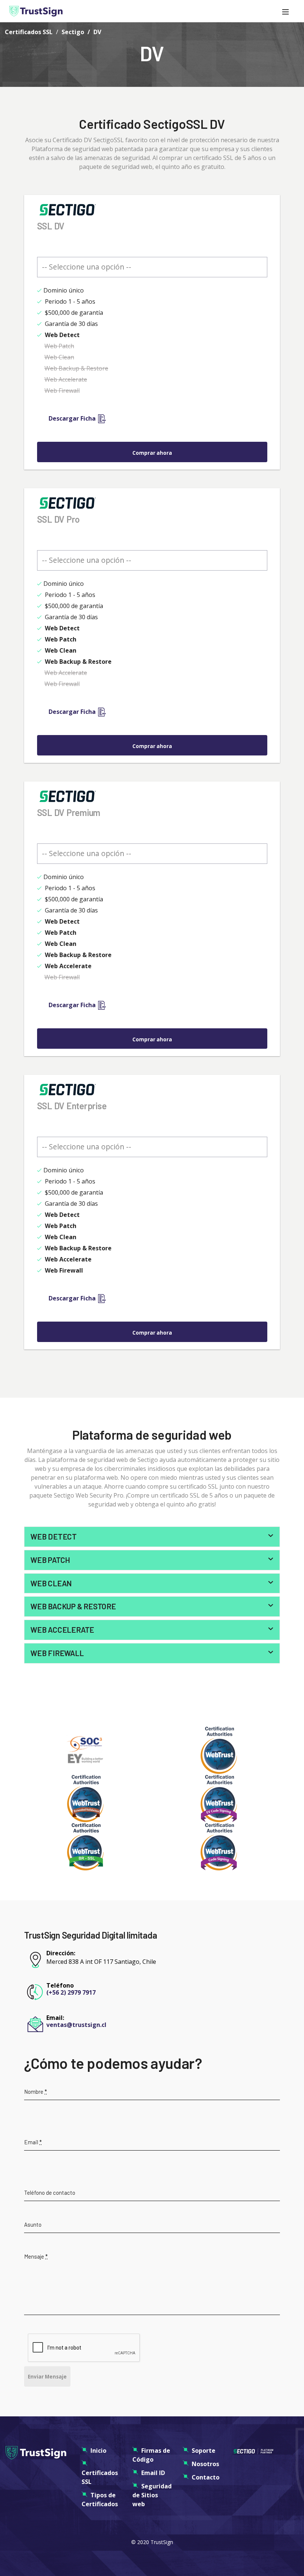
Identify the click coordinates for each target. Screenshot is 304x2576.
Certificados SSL (29, 32)
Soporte (204, 2451)
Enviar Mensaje (47, 2377)
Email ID (153, 2473)
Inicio (98, 2451)
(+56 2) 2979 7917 (71, 1992)
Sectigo (73, 32)
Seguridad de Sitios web (152, 2495)
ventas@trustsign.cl (76, 2025)
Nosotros (205, 2464)
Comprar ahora (152, 453)
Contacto (206, 2477)
